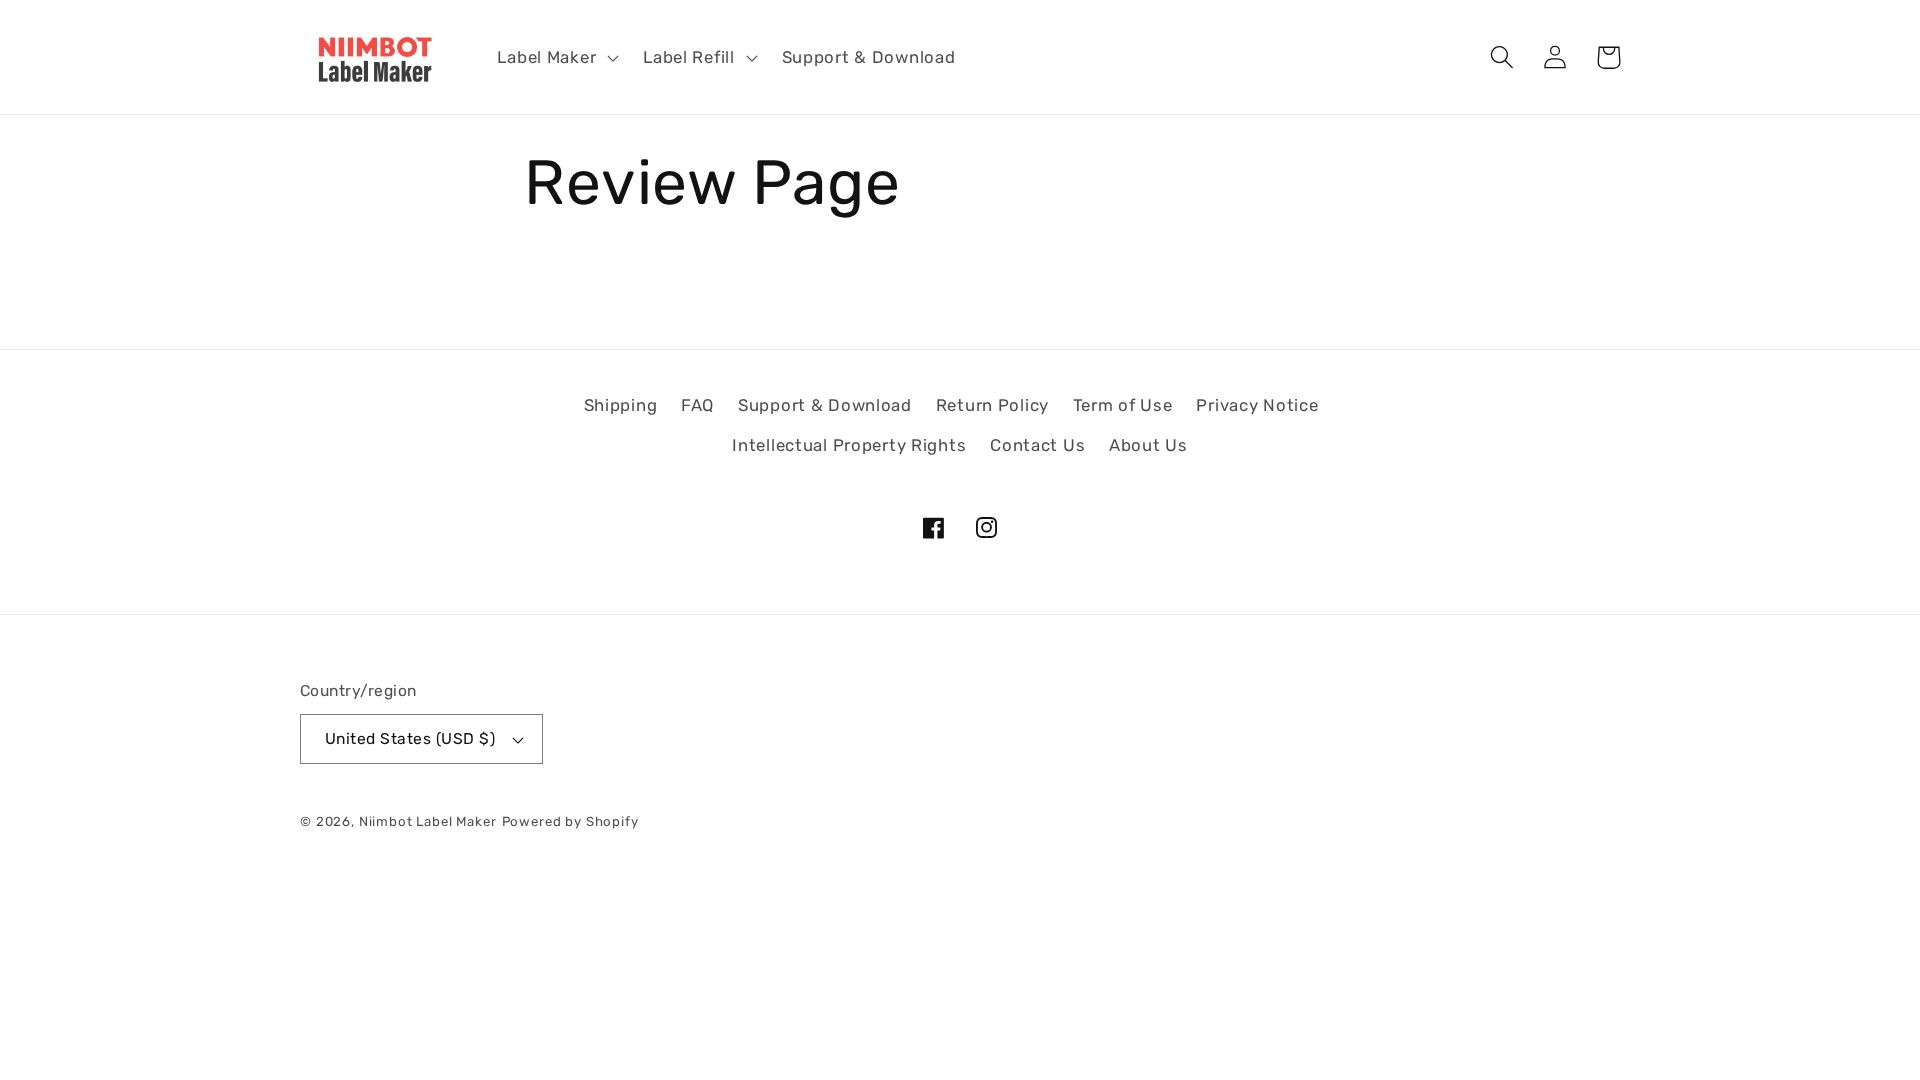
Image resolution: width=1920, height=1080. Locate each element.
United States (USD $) (410, 738)
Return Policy (992, 405)
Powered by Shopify (570, 821)
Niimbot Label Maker (428, 821)
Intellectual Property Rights (849, 445)
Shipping (621, 405)
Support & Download (825, 405)
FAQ (697, 405)
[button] (556, 57)
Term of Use (1123, 405)
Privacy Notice (1257, 405)
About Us (1148, 445)
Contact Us (1037, 445)
